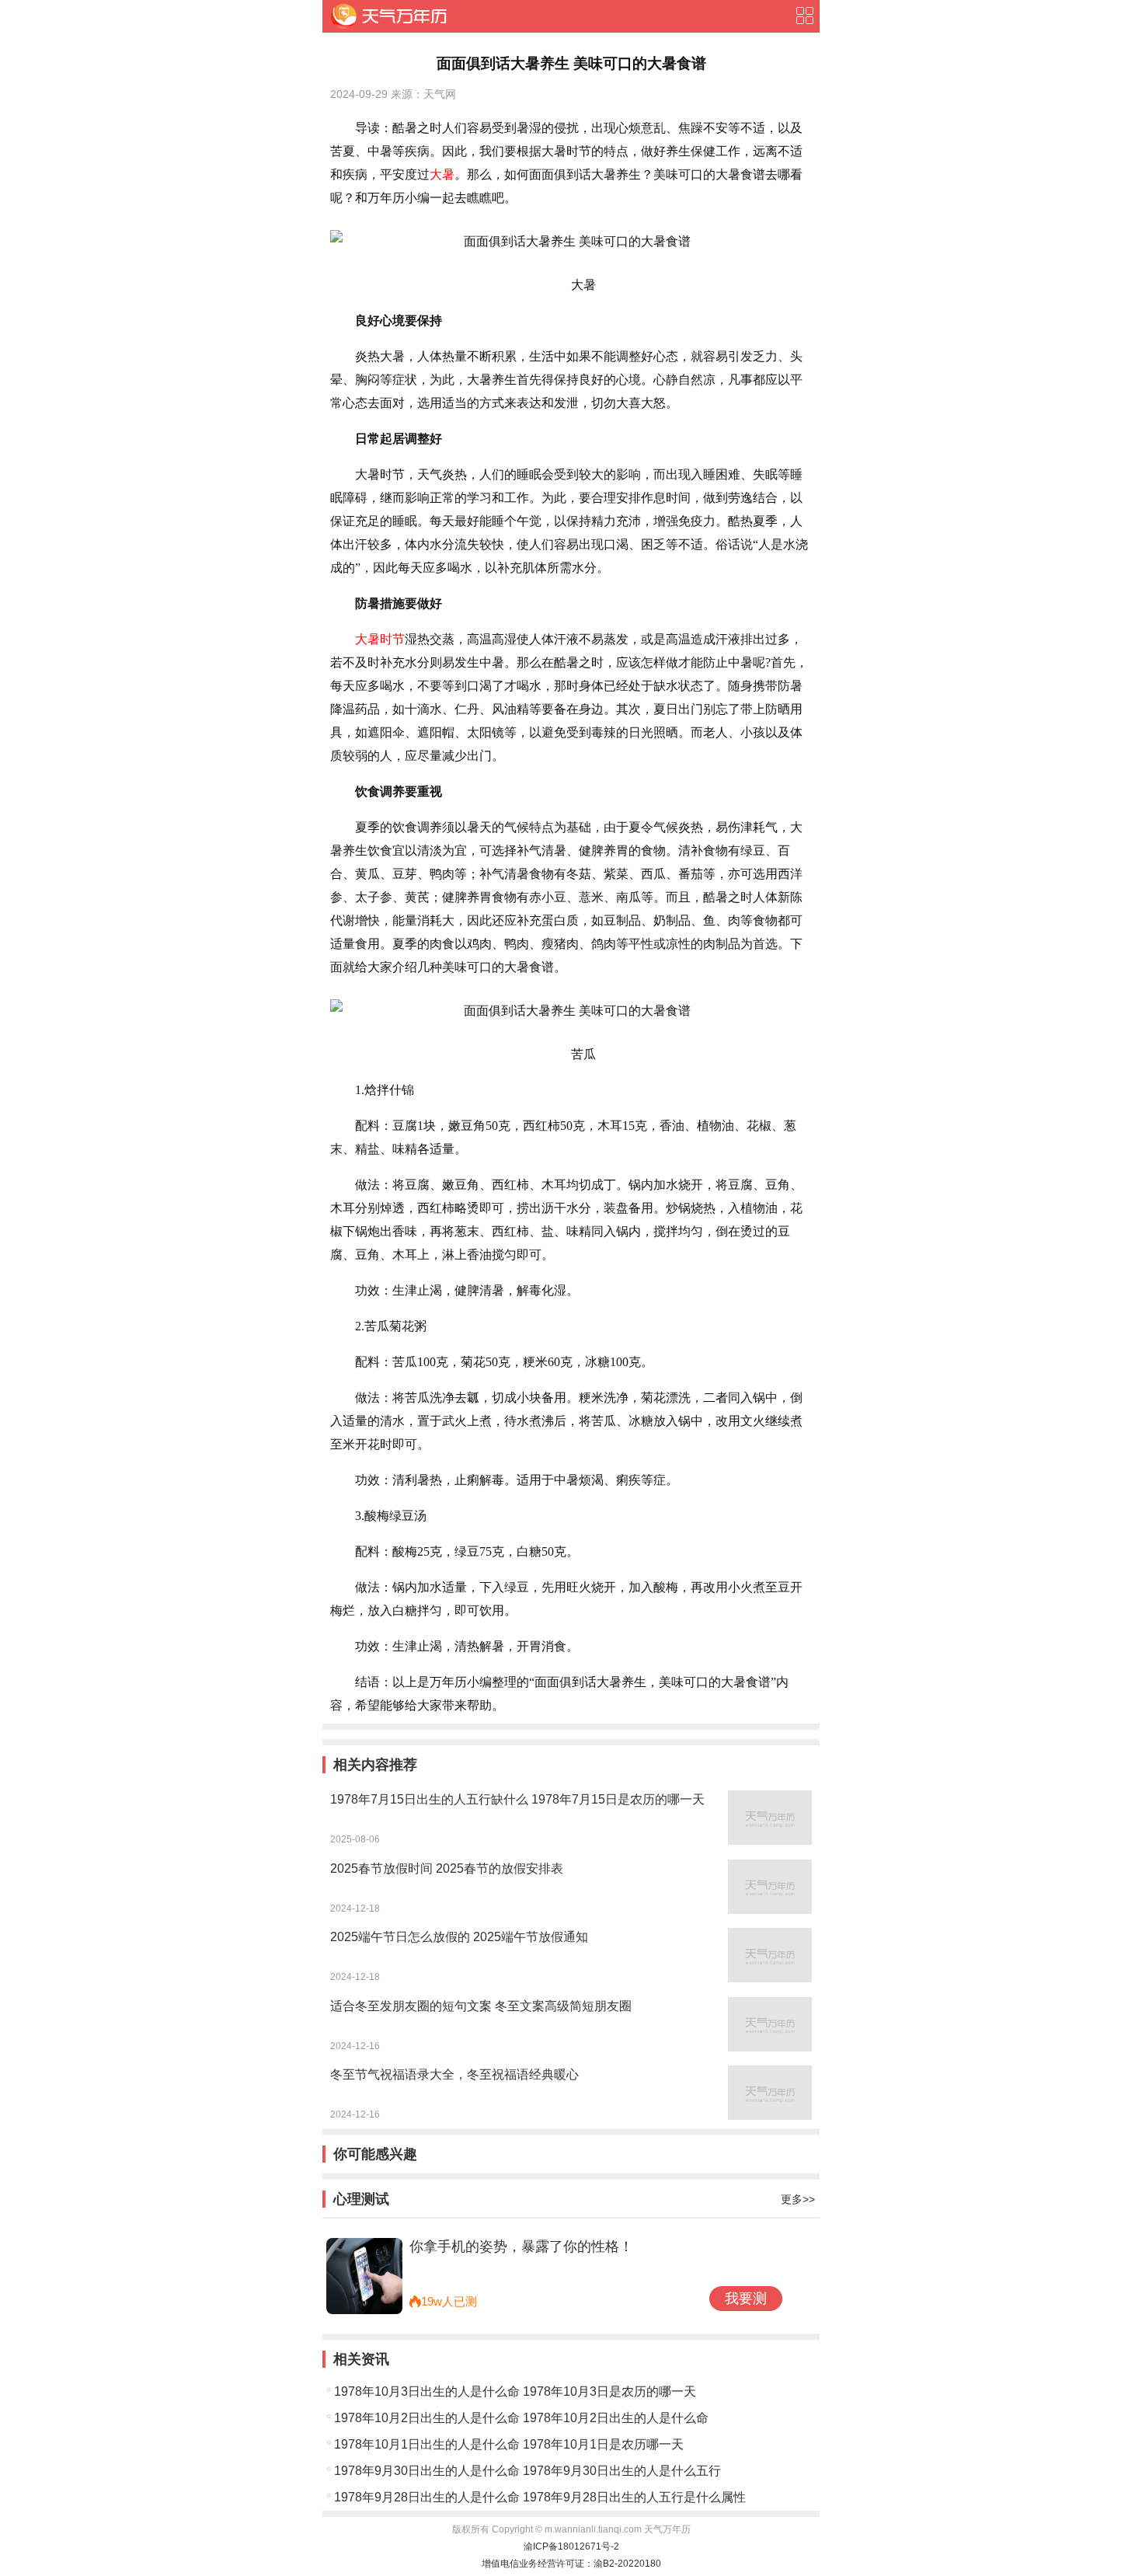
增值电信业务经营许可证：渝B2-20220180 (571, 2564)
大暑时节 (380, 639)
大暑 (442, 174)
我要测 (746, 2299)
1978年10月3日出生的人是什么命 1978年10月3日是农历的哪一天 (515, 2391)
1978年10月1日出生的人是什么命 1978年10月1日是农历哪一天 (509, 2444)
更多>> (798, 2199)
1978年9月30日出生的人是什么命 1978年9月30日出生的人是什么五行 (527, 2471)
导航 (804, 16)
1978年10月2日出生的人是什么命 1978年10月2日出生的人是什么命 (521, 2418)
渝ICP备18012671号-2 (571, 2546)
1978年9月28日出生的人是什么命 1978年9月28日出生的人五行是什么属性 (540, 2497)
